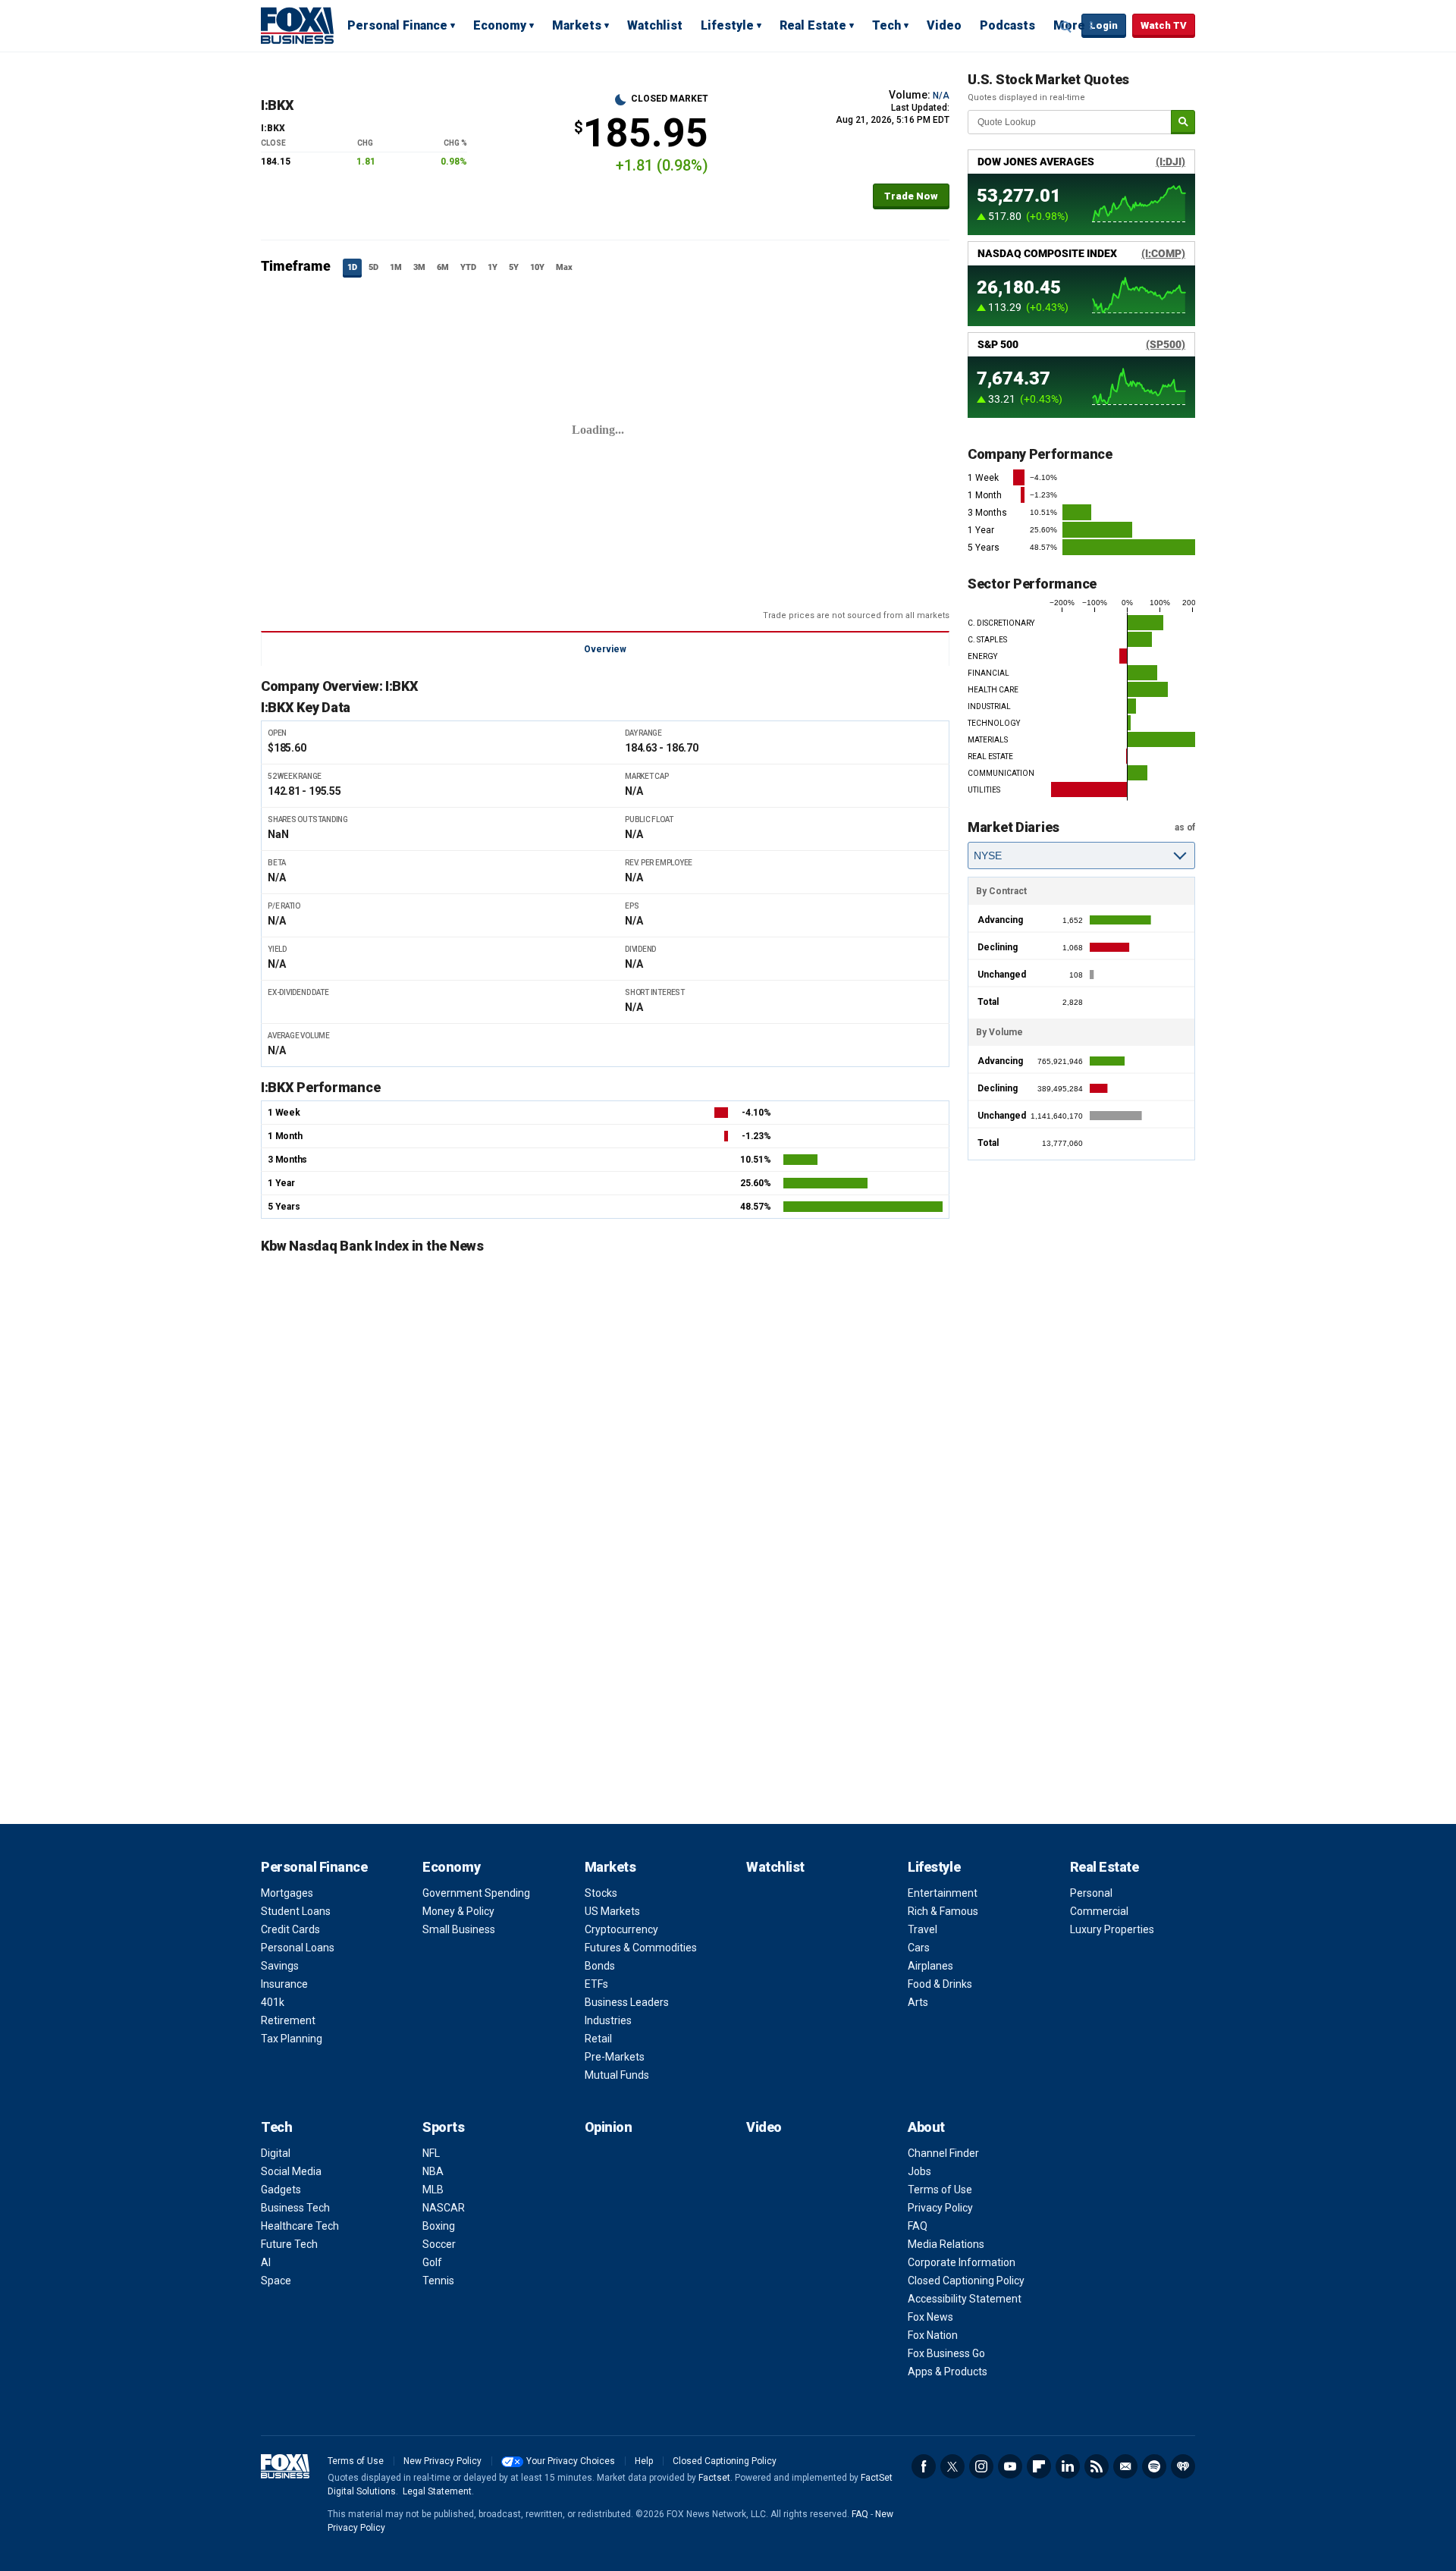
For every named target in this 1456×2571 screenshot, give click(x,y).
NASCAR (444, 2208)
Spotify (1154, 2466)
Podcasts (1007, 25)
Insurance (284, 1984)
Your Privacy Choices (571, 2461)
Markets (577, 25)
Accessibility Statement (965, 2299)
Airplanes (930, 1966)
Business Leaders (627, 2002)
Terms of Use (940, 2190)
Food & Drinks (940, 1984)
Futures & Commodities (641, 1948)
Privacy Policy (940, 2208)
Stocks (601, 1893)
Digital (276, 2153)
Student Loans (296, 1911)
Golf (432, 2262)
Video (944, 25)
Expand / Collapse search (1066, 27)
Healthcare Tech (300, 2226)
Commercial (1099, 1911)
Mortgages (287, 1893)
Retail (598, 2039)
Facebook (924, 2466)
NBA (433, 2171)
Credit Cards (290, 1929)
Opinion (609, 2127)
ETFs (596, 1984)
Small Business (459, 1929)
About (926, 2127)
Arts (918, 2002)
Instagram (981, 2466)
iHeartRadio (1183, 2466)
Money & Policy (458, 1911)
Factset (714, 2478)
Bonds (600, 1966)
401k (273, 2002)
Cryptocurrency (621, 1929)
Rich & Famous (943, 1911)
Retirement (288, 2020)
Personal (1091, 1893)
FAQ (918, 2226)
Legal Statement (437, 2491)
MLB (433, 2190)
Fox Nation (933, 2335)
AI (266, 2262)
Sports (443, 2127)
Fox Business (297, 25)
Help (644, 2461)
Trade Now (911, 196)
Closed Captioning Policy (966, 2281)
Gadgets (281, 2190)
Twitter (952, 2466)
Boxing (439, 2226)
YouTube (1010, 2466)
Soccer (439, 2244)
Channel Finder (943, 2153)
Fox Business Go (946, 2353)
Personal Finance (397, 25)
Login (1104, 25)
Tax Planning (292, 2039)
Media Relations (946, 2244)
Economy (500, 25)
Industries (608, 2020)
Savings (280, 1966)
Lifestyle (727, 25)
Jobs (919, 2171)
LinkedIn (1068, 2466)
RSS (1097, 2466)
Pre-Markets (615, 2057)
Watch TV (1164, 25)
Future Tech (289, 2244)
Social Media (291, 2171)
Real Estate (813, 25)
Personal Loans (298, 1948)
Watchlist (655, 25)
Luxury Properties (1112, 1929)
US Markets (612, 1911)
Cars (919, 1948)
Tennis (438, 2281)
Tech (886, 25)
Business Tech (295, 2208)
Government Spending (476, 1893)
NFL (431, 2153)
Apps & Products (948, 2372)
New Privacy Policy (442, 2461)
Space (276, 2281)
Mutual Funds (617, 2075)
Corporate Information (962, 2262)
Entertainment (943, 1893)
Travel (923, 1929)
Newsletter (1125, 2466)
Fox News (930, 2317)
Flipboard (1039, 2466)
